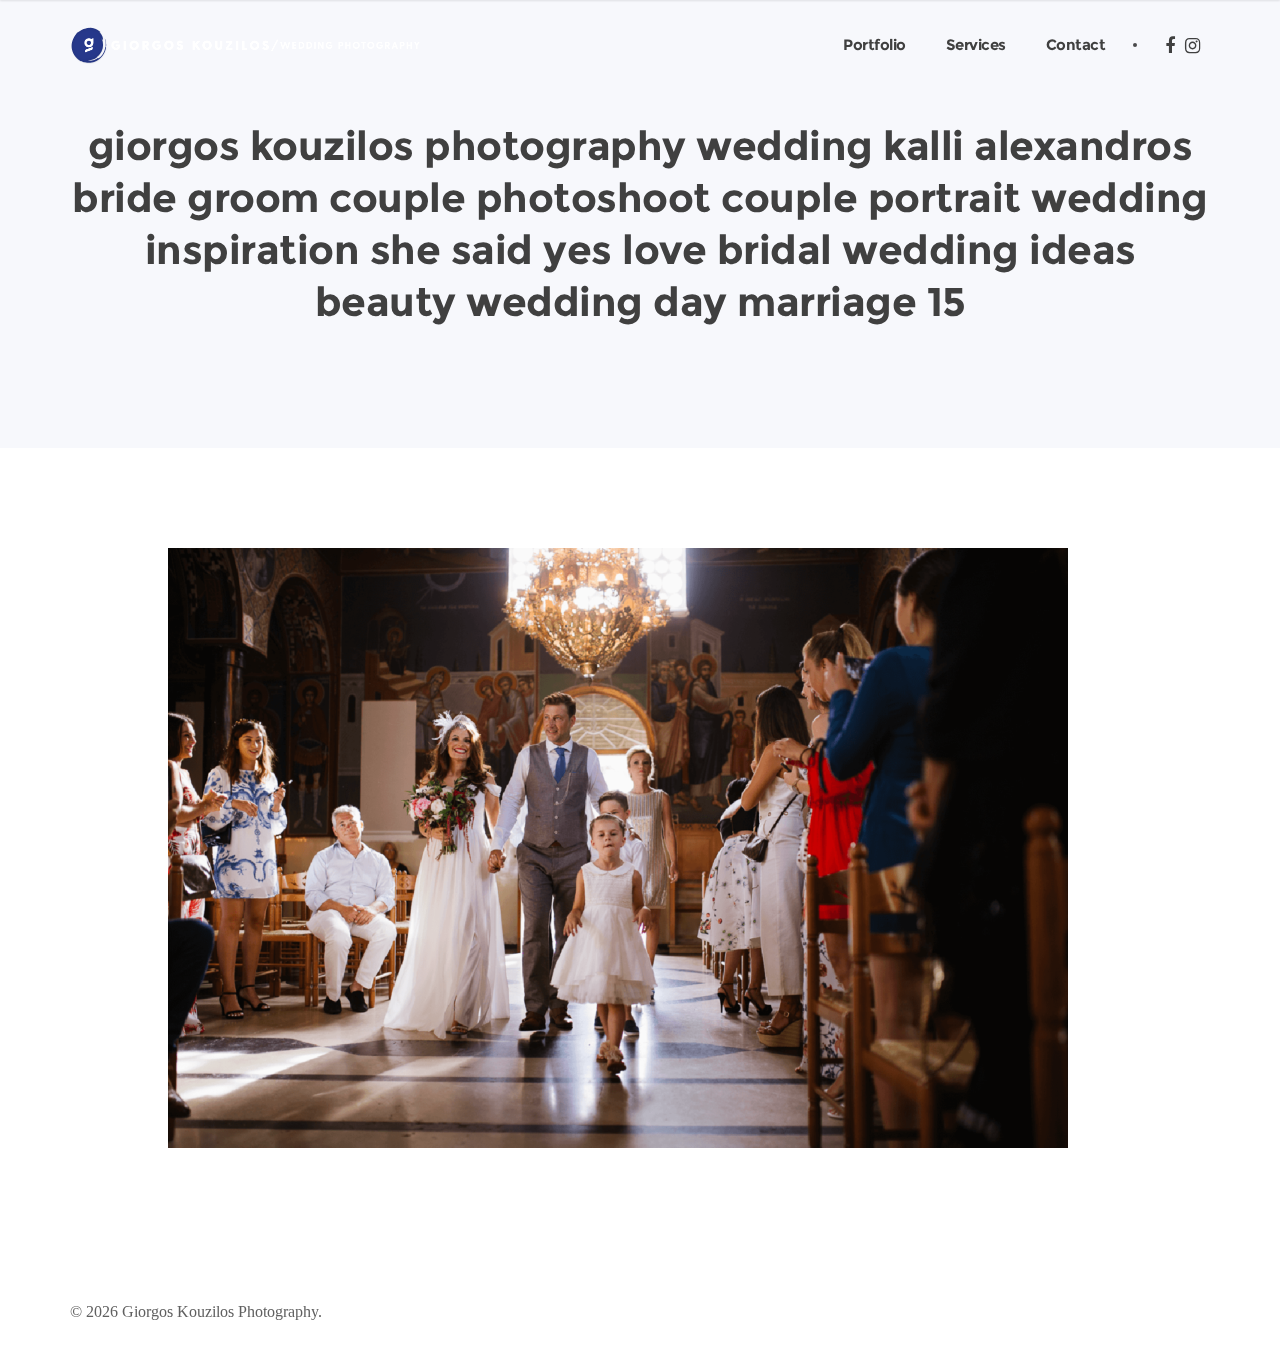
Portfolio (874, 44)
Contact (1076, 44)
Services (976, 44)
